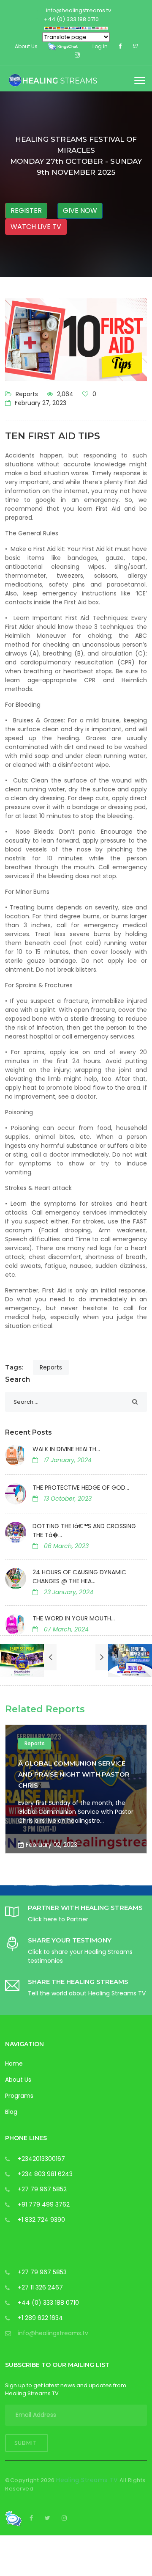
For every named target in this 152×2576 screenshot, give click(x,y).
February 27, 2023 (40, 403)
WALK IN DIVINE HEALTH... (66, 1449)
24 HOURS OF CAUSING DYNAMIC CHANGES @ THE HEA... (79, 1577)
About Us (18, 2080)
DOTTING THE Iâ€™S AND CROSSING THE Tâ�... (84, 1530)
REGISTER (26, 211)
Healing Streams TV (88, 2480)
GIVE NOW (80, 211)
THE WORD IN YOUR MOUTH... (74, 1618)
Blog (11, 2112)
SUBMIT (27, 2443)
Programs (19, 2096)
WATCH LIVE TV (36, 227)
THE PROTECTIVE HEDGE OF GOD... (81, 1488)
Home (14, 2064)
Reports (27, 394)
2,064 (64, 394)
